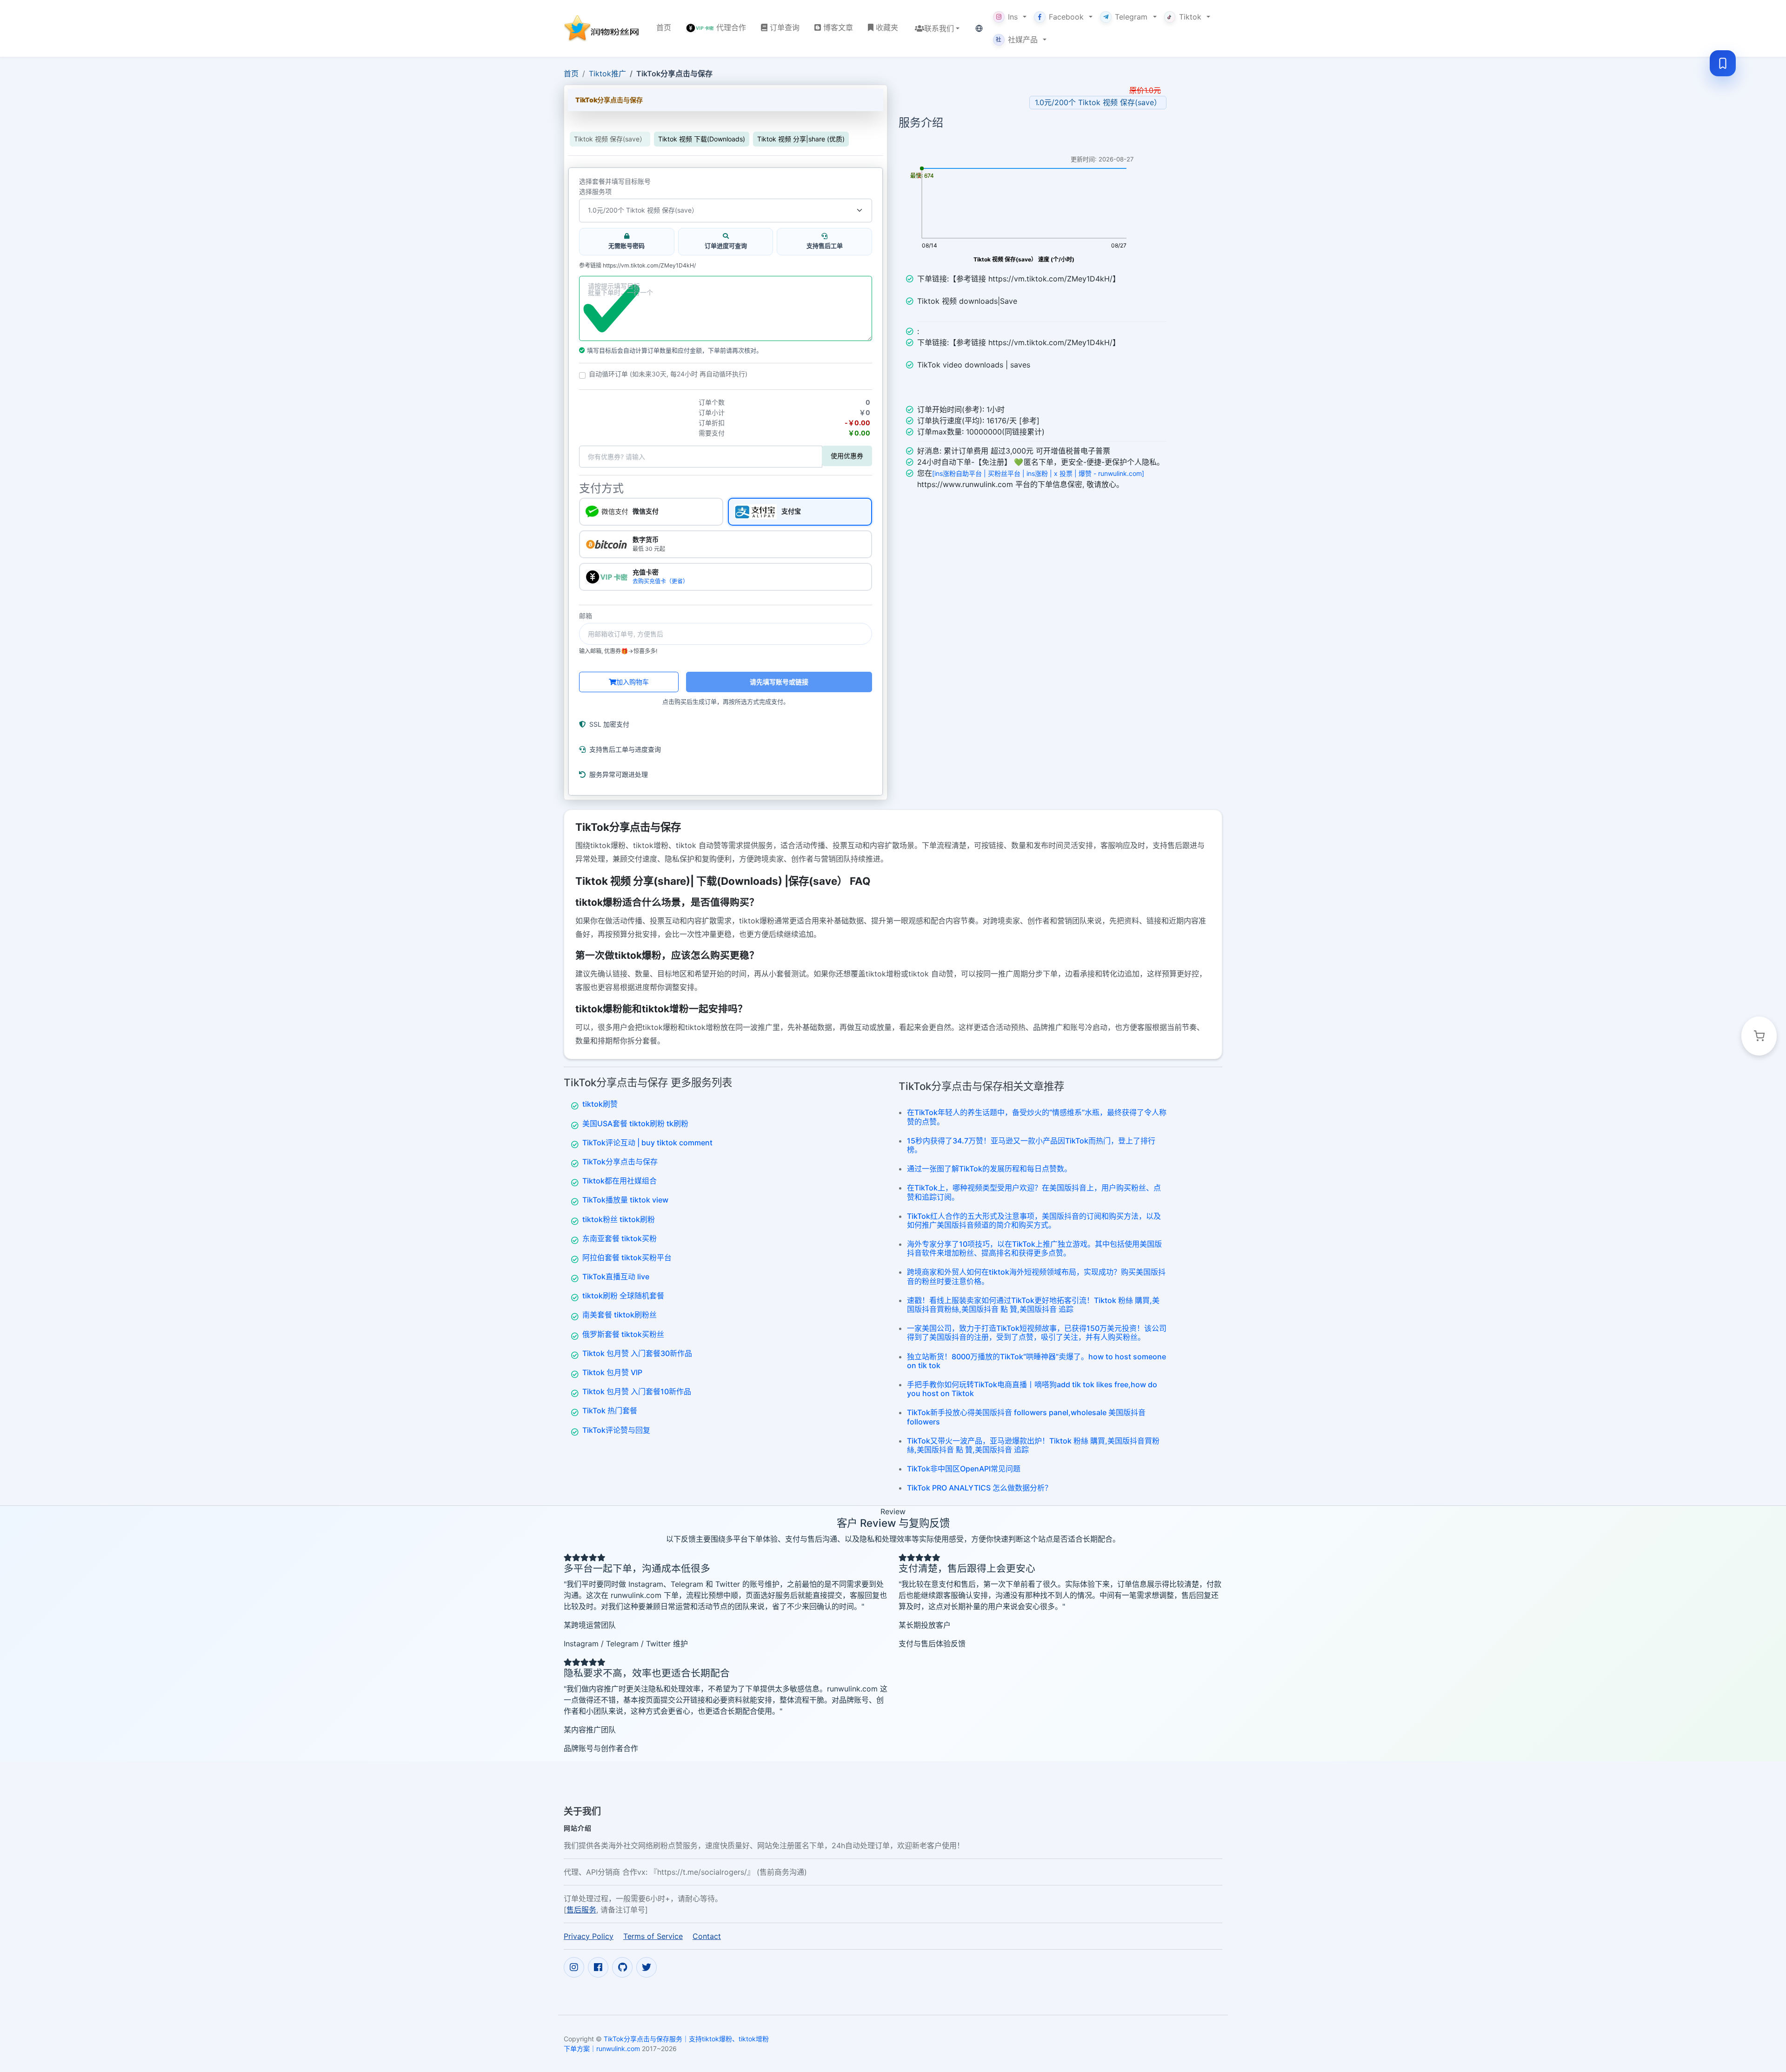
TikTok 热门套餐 (610, 1410)
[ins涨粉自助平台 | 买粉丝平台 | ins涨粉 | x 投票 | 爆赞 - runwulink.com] (1038, 473)
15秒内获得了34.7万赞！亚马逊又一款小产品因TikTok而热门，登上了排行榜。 (1031, 1145)
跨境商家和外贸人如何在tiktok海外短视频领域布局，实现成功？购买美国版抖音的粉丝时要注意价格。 (1036, 1276)
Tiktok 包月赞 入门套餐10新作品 (637, 1391)
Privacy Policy (589, 1936)
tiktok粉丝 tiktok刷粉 (619, 1219)
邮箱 (586, 616)
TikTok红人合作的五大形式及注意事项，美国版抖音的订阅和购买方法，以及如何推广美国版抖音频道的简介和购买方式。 (1034, 1220)
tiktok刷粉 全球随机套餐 (623, 1296)
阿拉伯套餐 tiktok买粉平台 (627, 1257)
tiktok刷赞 (600, 1104)
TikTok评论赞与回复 (616, 1430)
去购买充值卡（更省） (660, 581)
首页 (571, 74)
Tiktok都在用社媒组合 (620, 1181)
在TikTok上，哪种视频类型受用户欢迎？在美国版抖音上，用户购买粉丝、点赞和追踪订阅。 (1034, 1192)
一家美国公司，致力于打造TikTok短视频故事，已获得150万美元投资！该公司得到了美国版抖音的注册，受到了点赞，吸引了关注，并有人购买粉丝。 (1037, 1333)
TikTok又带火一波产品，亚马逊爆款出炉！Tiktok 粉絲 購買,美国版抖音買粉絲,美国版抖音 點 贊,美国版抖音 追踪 (1033, 1445)
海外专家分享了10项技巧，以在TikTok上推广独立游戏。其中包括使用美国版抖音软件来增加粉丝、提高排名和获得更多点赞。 (1034, 1248)
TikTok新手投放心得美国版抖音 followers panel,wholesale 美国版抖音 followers (1026, 1417)
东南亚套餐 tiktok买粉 (620, 1238)
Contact (707, 1936)
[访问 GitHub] (622, 1967)
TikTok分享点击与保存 (620, 1162)
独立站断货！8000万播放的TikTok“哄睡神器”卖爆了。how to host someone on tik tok (1036, 1361)
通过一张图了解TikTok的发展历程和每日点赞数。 (989, 1169)
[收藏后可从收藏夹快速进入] (1723, 63)
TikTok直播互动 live (616, 1277)
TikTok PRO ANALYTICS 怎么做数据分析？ (980, 1488)
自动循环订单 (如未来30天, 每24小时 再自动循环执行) (668, 374)
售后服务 (581, 1910)
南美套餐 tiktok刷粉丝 (620, 1315)
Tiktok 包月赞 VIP (612, 1372)
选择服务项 (595, 192)
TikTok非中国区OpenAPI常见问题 (964, 1469)
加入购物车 (633, 682)
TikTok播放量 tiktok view (625, 1200)
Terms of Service (653, 1936)
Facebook (1066, 17)
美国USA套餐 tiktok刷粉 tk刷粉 (635, 1123)
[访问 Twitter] (646, 1967)
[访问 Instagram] (574, 1967)
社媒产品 (1017, 40)
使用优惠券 (847, 456)
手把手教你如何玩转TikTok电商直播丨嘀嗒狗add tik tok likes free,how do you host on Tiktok (1032, 1389)
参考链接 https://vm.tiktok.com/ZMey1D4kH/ (637, 266)
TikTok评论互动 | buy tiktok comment (647, 1143)
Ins (1013, 17)
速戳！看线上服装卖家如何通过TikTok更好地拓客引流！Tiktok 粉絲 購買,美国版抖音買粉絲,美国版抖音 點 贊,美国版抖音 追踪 (1033, 1305)
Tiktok (1190, 17)
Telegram (1131, 17)
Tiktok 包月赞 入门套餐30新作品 (637, 1353)
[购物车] (1759, 1036)
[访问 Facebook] (598, 1967)
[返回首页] (603, 28)
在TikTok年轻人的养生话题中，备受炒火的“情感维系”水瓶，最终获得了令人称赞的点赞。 (1037, 1117)
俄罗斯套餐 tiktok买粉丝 (623, 1334)
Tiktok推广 (607, 74)
